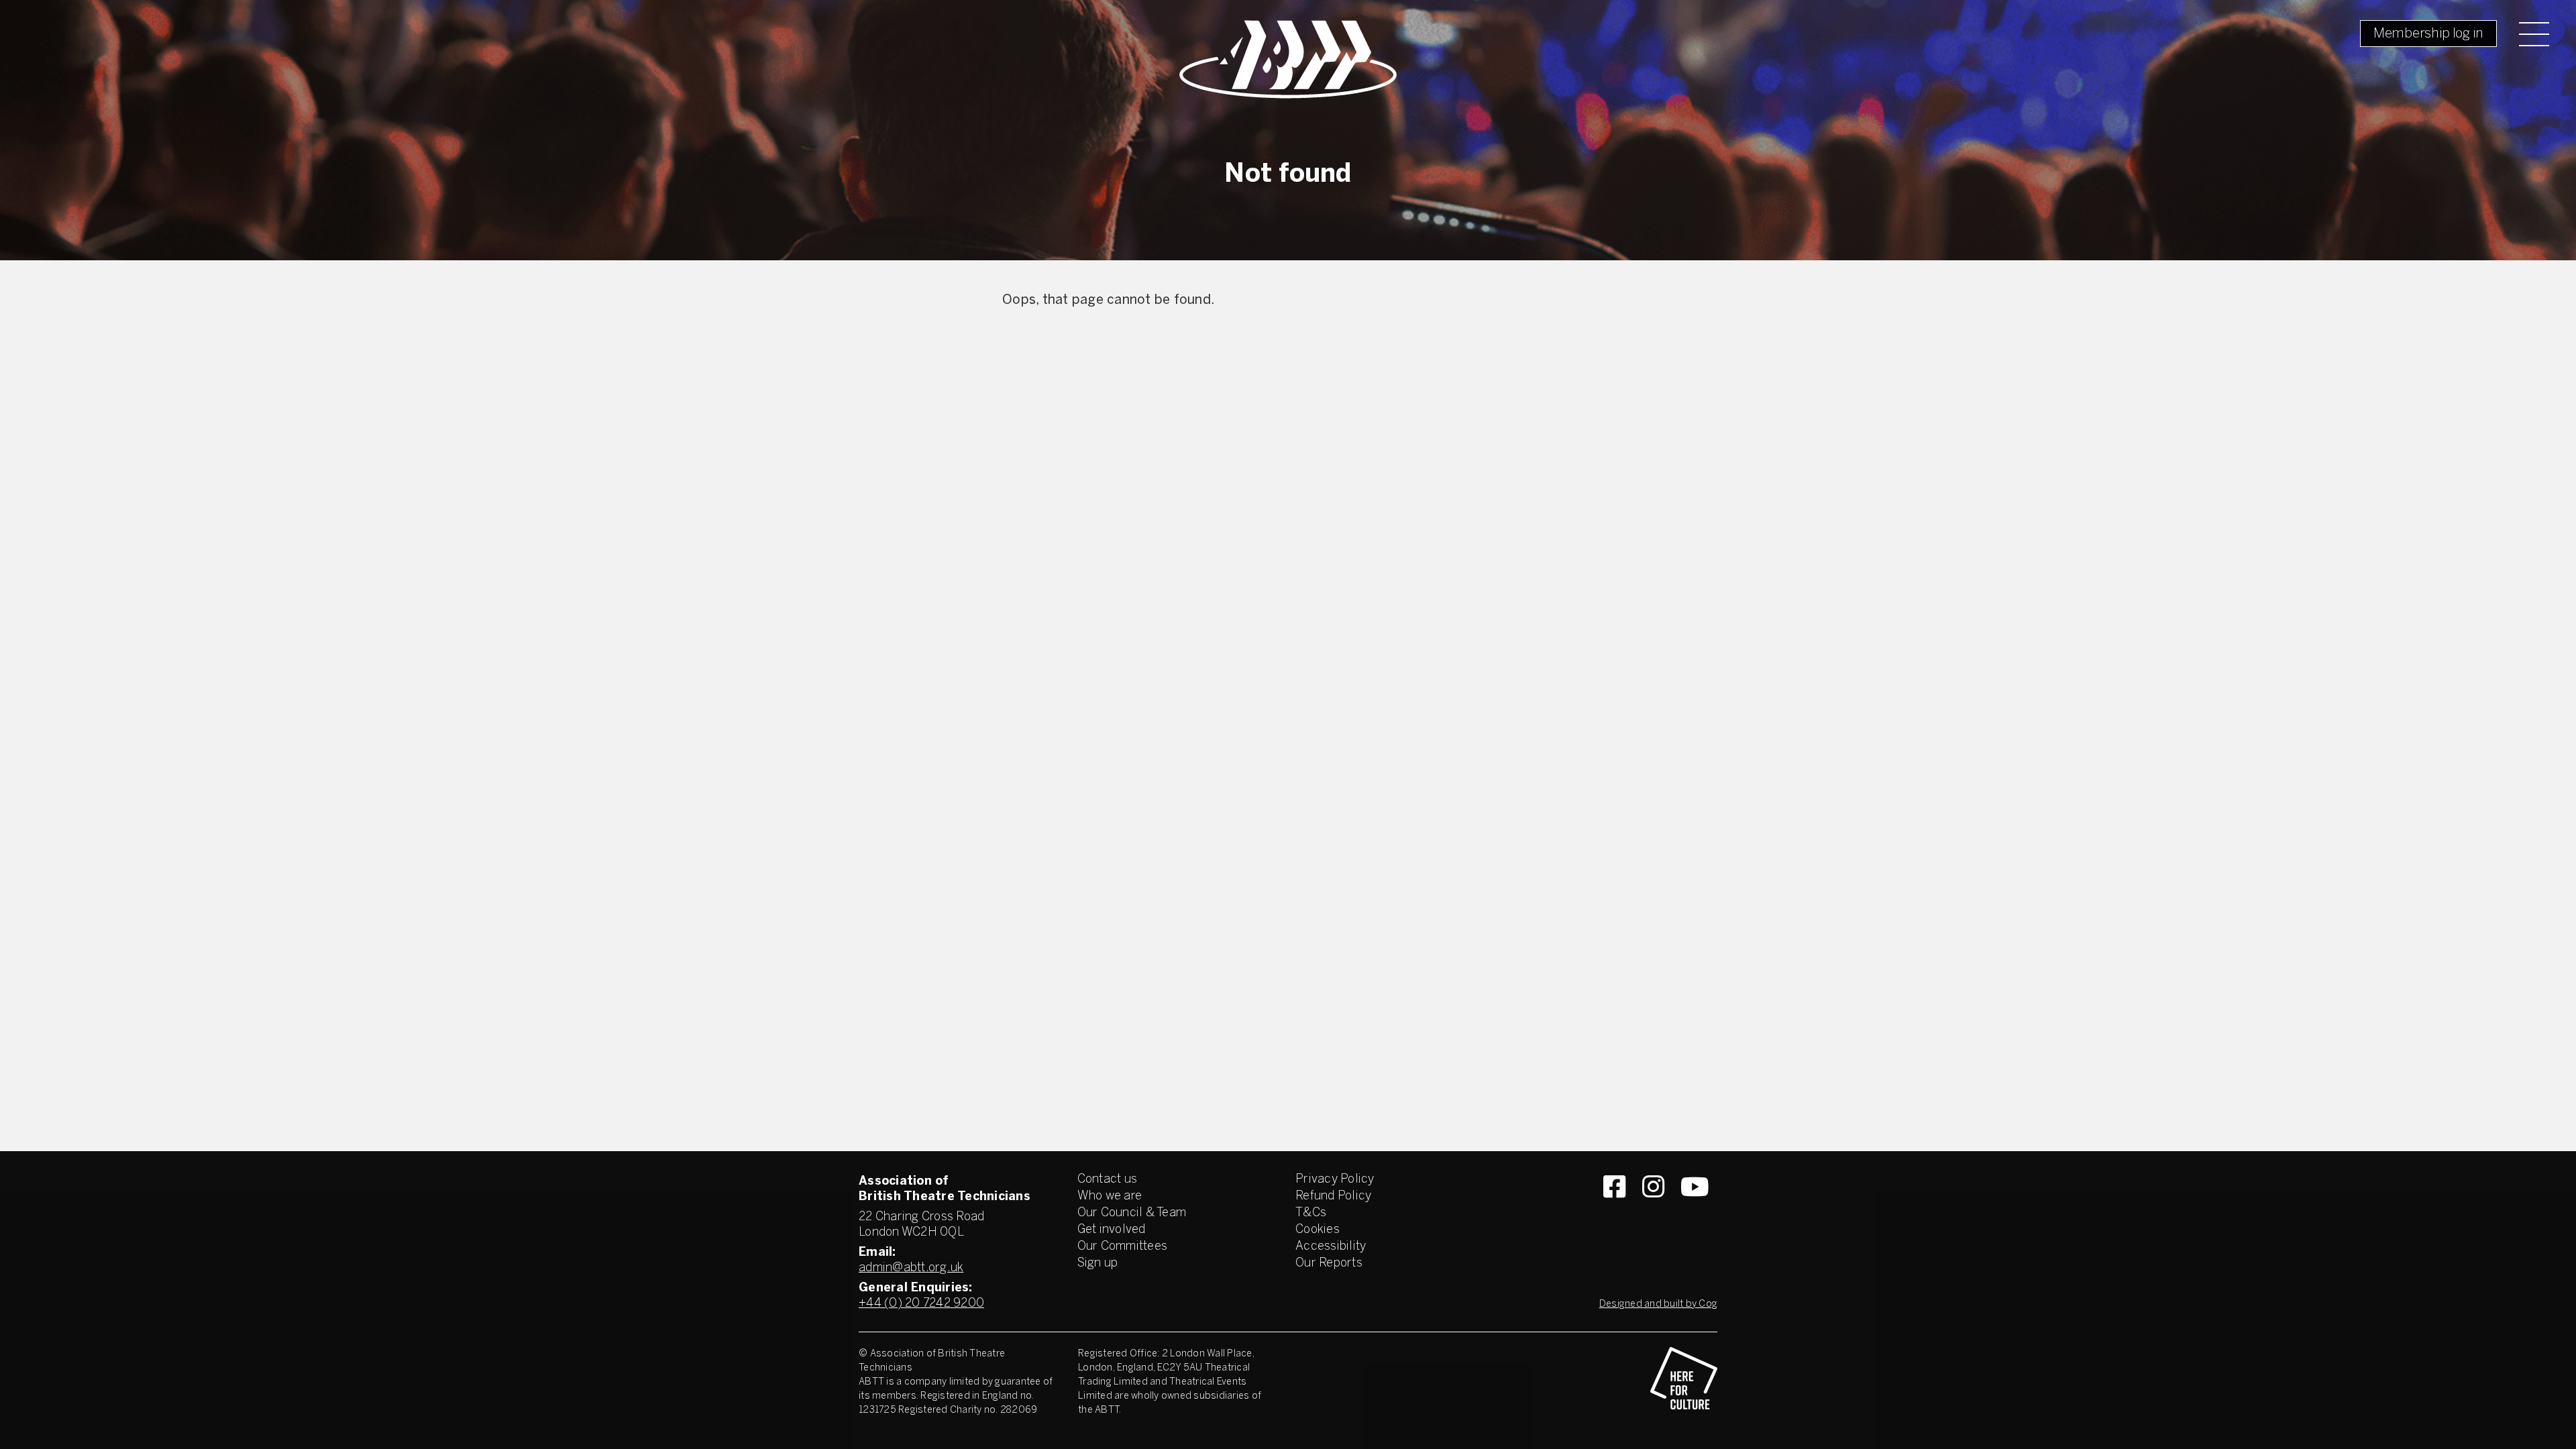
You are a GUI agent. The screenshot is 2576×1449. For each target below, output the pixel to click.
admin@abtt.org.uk (911, 1268)
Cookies (1318, 1230)
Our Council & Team (1132, 1213)
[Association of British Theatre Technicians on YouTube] (1695, 1211)
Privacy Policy (1335, 1180)
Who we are (1110, 1196)
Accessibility (1331, 1247)
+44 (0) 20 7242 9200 (921, 1304)
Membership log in (2428, 34)
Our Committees (1123, 1247)
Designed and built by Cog (1658, 1304)
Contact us (1108, 1180)
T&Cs (1311, 1213)
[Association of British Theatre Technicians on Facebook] (1614, 1211)
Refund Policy (1333, 1196)
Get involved (1112, 1230)
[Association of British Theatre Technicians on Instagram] (1653, 1211)
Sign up (1098, 1264)
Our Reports (1329, 1264)
